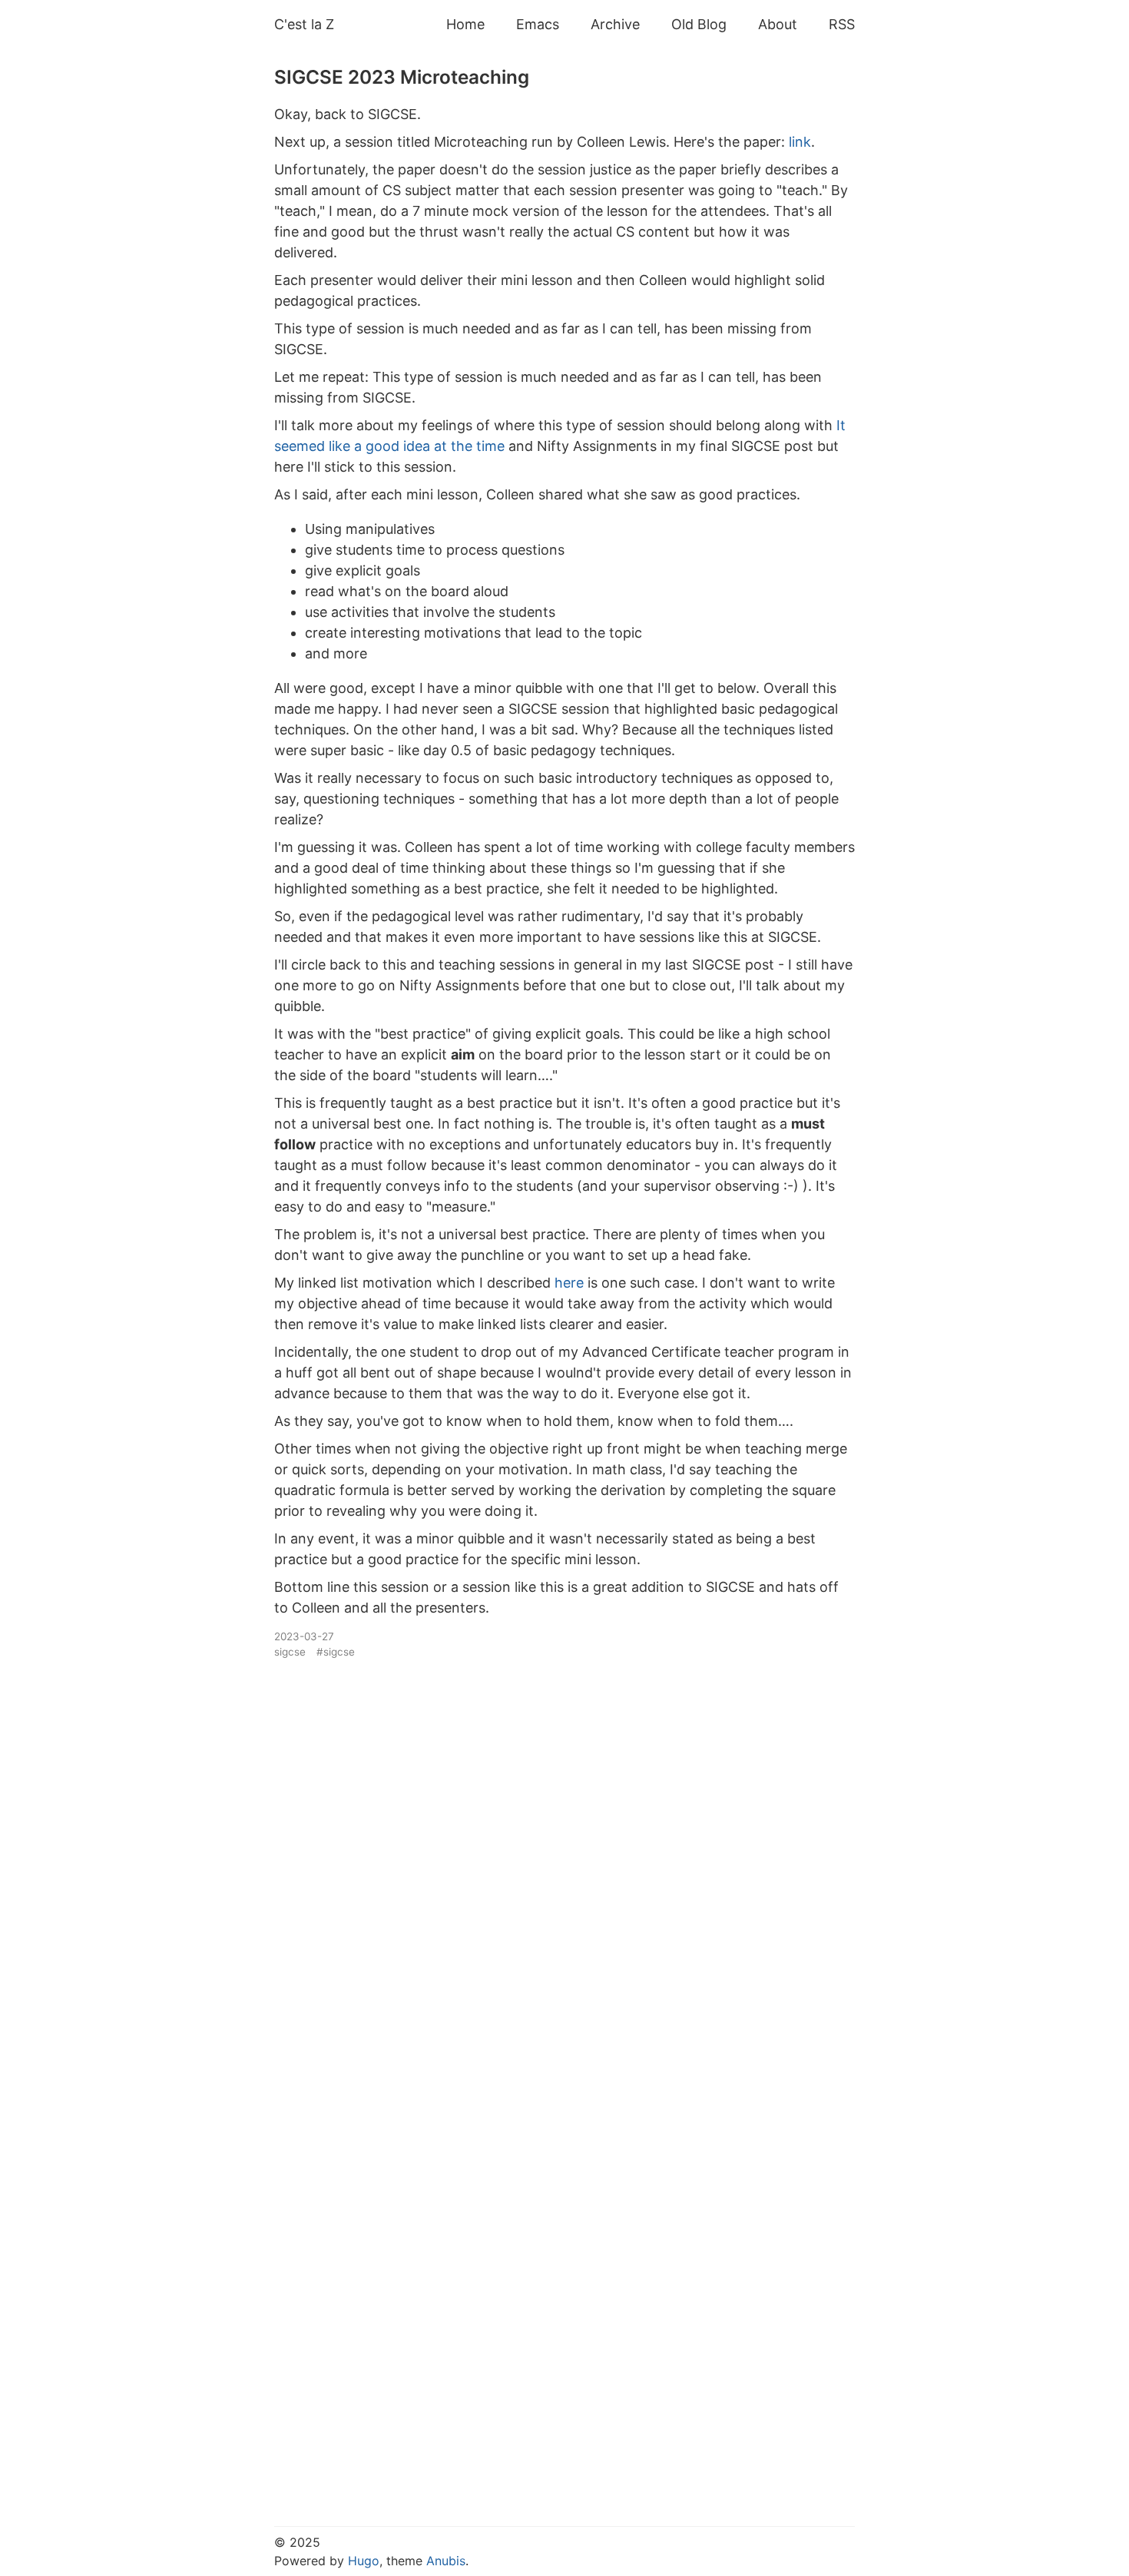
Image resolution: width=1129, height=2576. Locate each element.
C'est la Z (304, 24)
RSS (842, 24)
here (569, 1283)
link (800, 142)
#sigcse (336, 1652)
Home (465, 24)
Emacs (538, 24)
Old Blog (699, 24)
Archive (615, 24)
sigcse (290, 1652)
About (778, 24)
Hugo (364, 2561)
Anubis (446, 2561)
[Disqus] (564, 1872)
